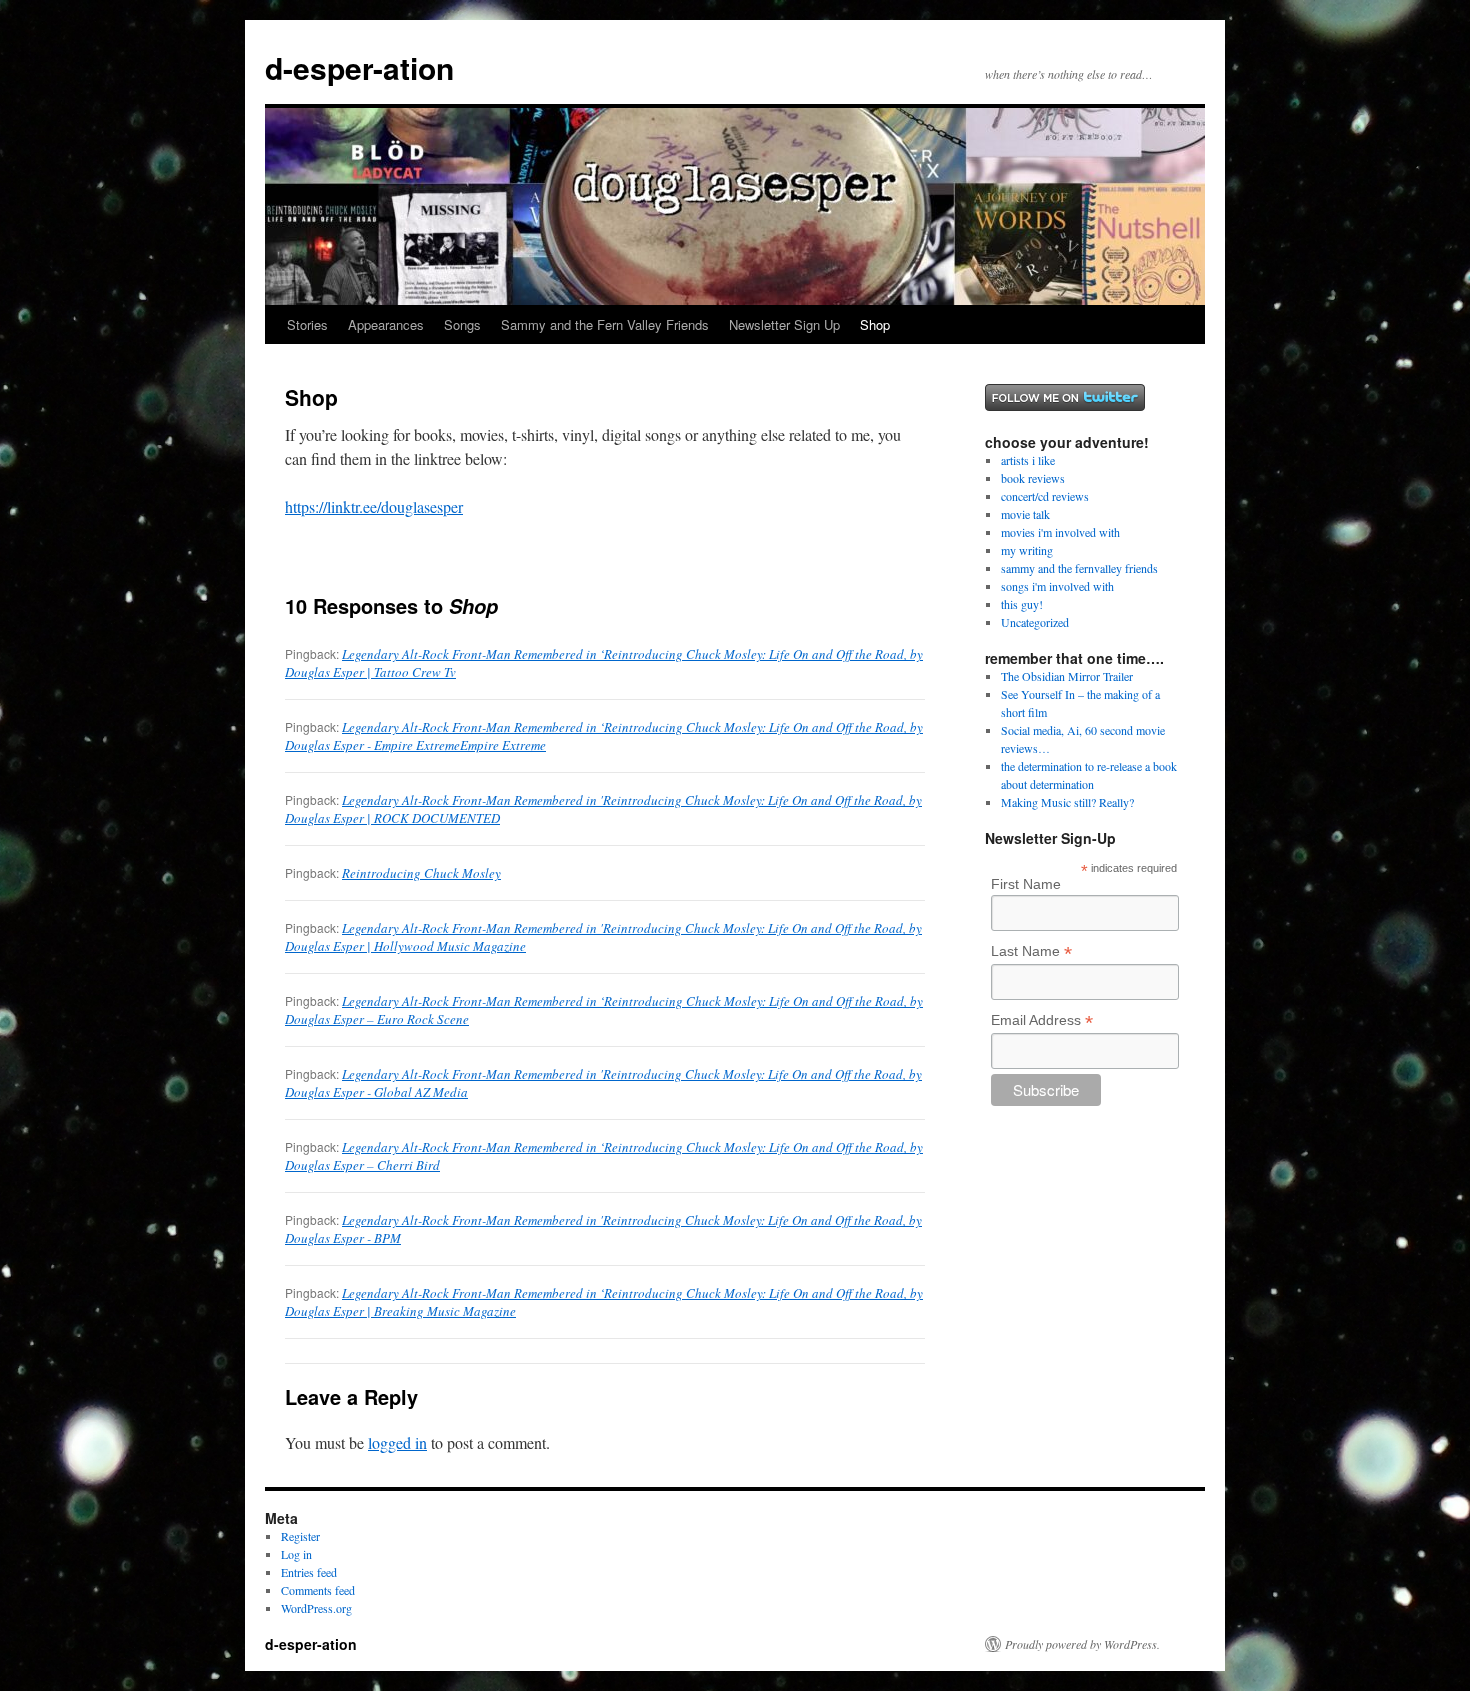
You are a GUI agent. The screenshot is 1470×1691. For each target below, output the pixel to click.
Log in (296, 1554)
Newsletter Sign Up (784, 324)
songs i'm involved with (1057, 586)
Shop (875, 324)
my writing (1027, 550)
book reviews (1033, 478)
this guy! (1022, 604)
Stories (307, 324)
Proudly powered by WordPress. (1082, 1644)
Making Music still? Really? (1067, 802)
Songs (462, 324)
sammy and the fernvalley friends (1079, 568)
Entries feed (309, 1572)
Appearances (386, 324)
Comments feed (318, 1590)
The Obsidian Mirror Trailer (1067, 676)
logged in (397, 1442)
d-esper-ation (359, 67)
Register (300, 1536)
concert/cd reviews (1045, 496)
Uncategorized (1035, 622)
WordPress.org (316, 1608)
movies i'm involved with (1060, 532)
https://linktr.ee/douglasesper (374, 506)
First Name (1026, 884)
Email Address (1042, 1020)
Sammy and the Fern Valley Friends (605, 324)
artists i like (1028, 460)
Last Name (1031, 951)
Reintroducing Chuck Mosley (421, 873)
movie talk (1025, 514)
